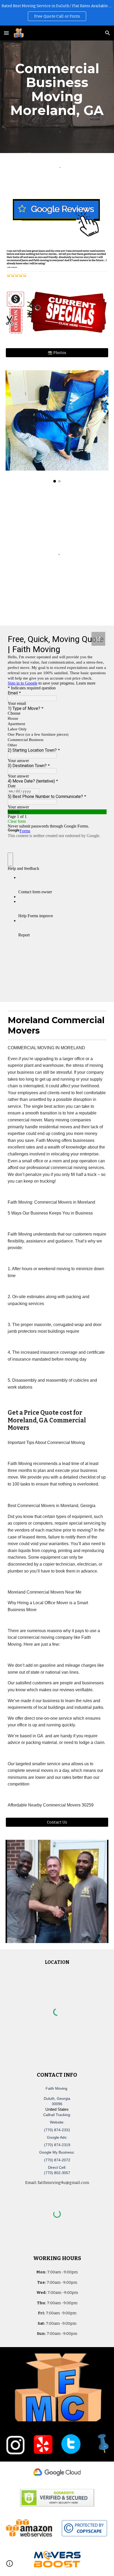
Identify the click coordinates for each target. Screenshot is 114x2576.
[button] (6, 33)
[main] (57, 89)
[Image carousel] (57, 426)
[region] (57, 13)
